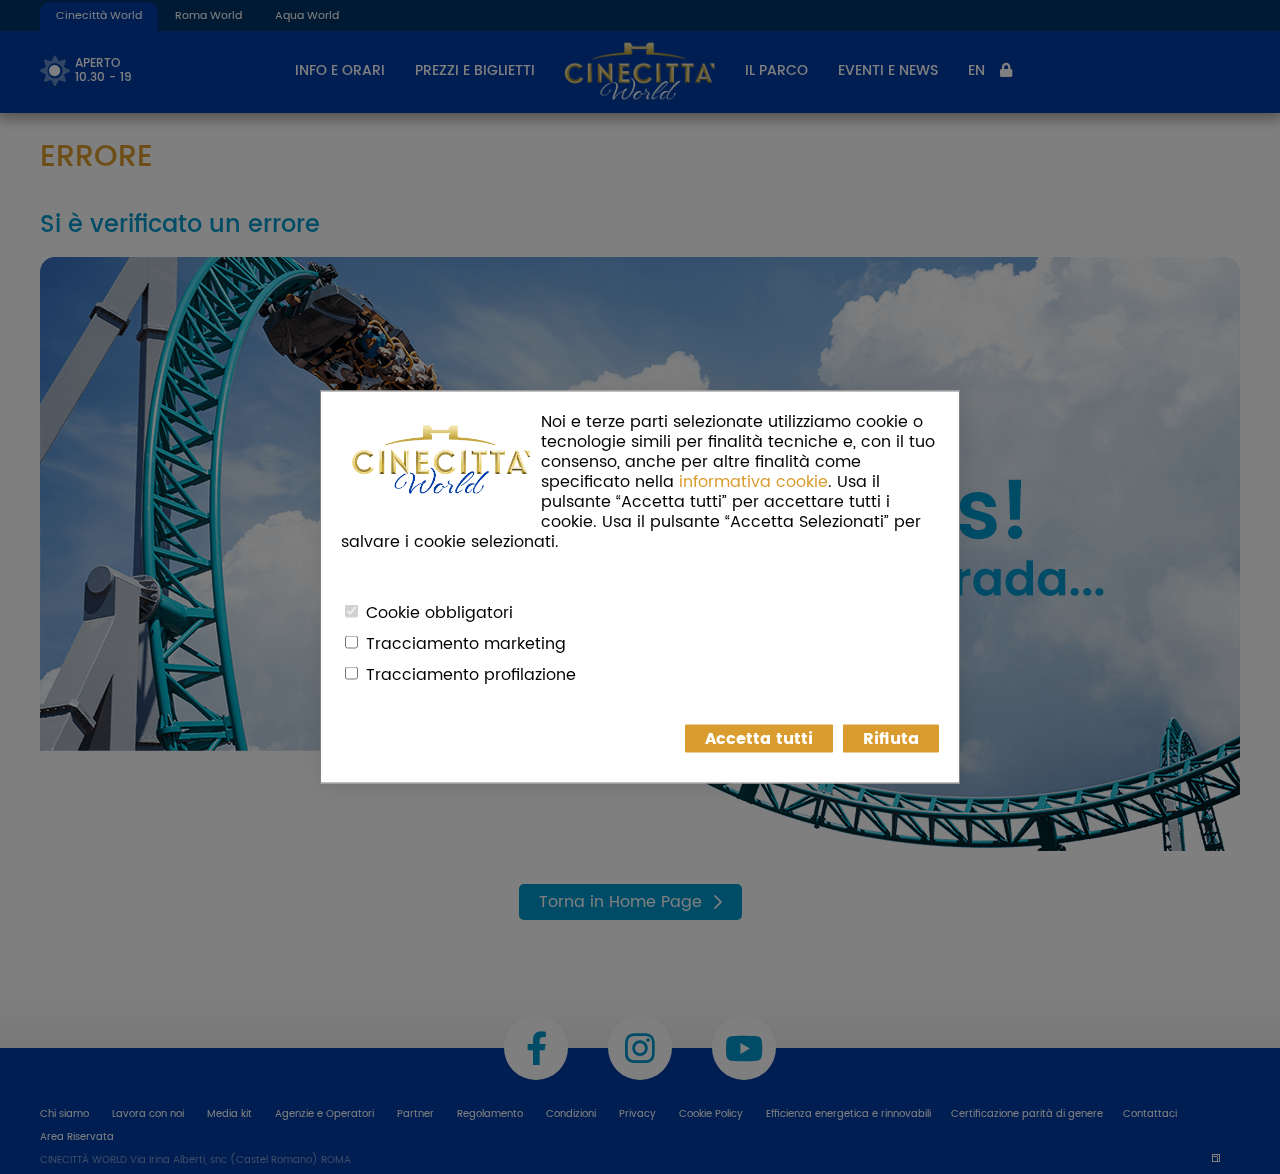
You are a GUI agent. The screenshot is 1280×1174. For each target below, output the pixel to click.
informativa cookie (753, 482)
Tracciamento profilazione (471, 675)
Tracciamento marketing (466, 644)
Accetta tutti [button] (759, 739)
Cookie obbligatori (439, 613)
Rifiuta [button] (891, 739)
